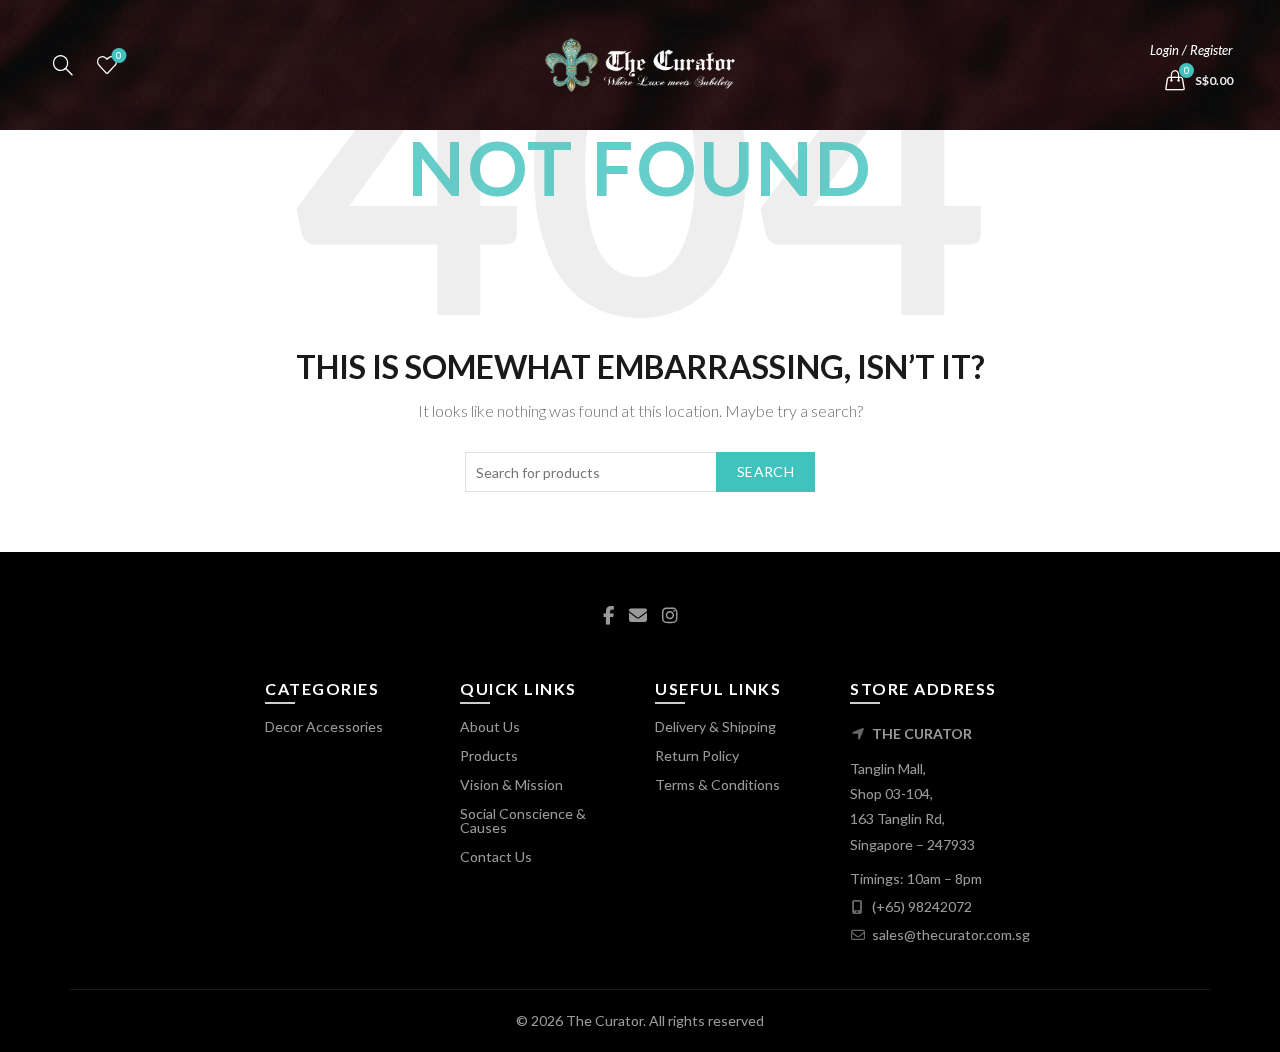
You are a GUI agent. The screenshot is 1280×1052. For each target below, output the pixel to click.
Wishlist (119, 55)
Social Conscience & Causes (523, 820)
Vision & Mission (511, 784)
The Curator (604, 1020)
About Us (490, 726)
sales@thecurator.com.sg (951, 934)
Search (765, 471)
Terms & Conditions (717, 784)
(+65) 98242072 (922, 906)
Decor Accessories (324, 726)
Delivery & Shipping (715, 726)
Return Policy (697, 755)
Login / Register (1191, 50)
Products (489, 755)
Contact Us (496, 856)
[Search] (63, 65)
